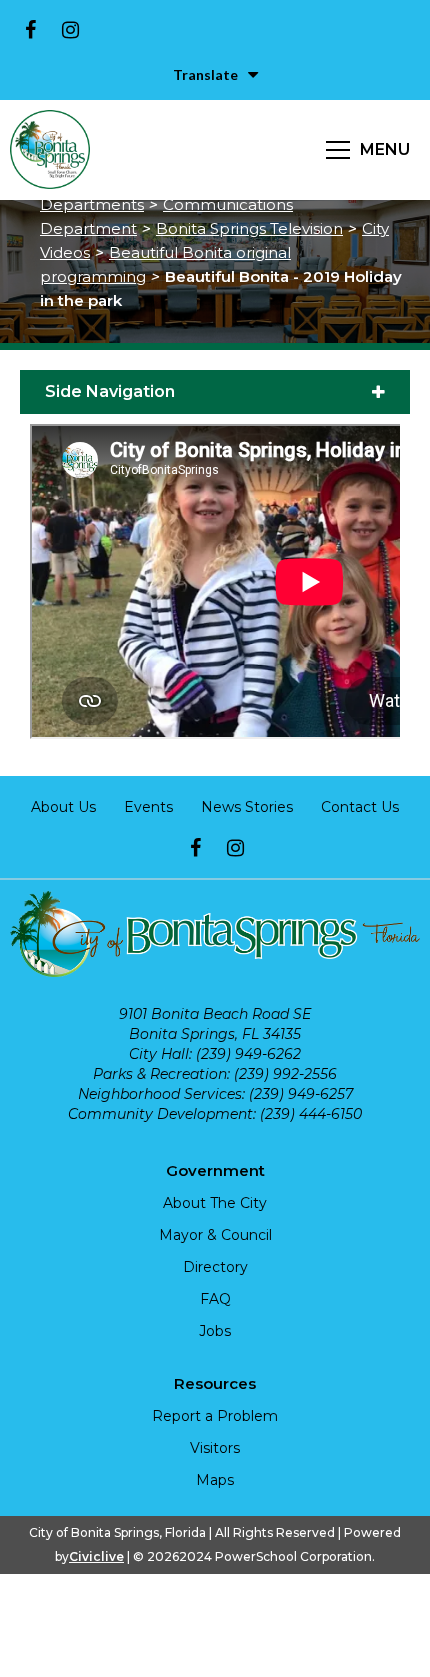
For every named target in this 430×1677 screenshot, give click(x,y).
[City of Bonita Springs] (50, 150)
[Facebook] (30, 30)
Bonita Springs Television (249, 228)
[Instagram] (70, 30)
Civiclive (96, 1556)
